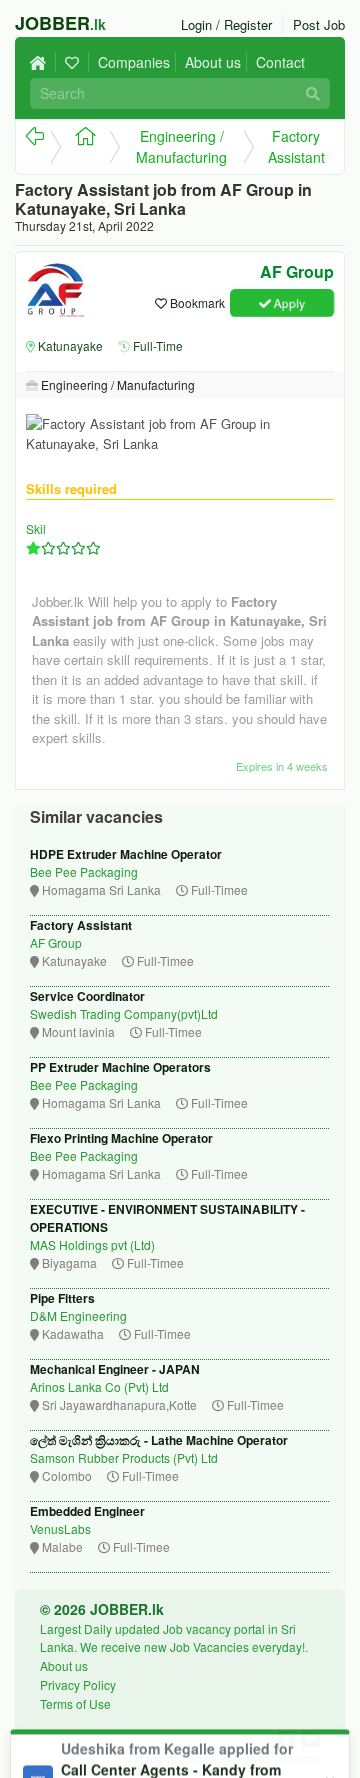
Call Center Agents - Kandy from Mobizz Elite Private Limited (171, 1687)
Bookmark (196, 302)
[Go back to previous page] (33, 147)
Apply (288, 302)
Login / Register (226, 24)
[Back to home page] (43, 62)
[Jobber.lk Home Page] (79, 147)
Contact (280, 62)
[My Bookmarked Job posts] (75, 62)
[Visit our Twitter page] (311, 1737)
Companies (134, 62)
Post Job (319, 24)
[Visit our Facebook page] (290, 1737)
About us (213, 62)
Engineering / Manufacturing (181, 146)
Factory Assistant (296, 146)
